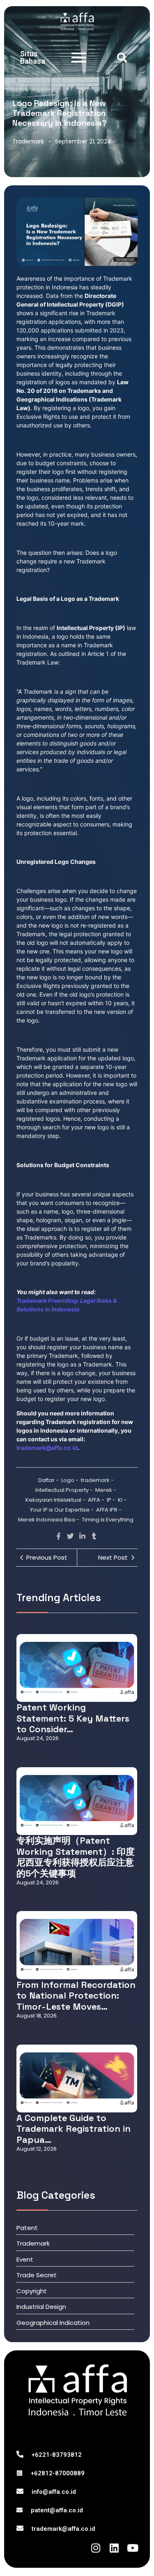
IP (111, 1500)
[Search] (122, 58)
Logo (70, 1480)
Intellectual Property (64, 1490)
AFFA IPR (109, 1510)
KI (122, 1500)
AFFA (96, 1500)
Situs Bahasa (33, 57)
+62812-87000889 (58, 2473)
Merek (106, 1490)
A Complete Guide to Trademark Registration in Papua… (74, 2129)
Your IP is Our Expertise (62, 1510)
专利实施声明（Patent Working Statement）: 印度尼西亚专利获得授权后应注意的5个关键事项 (76, 1857)
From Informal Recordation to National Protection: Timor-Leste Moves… (76, 1995)
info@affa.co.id (54, 2492)
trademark (97, 1480)
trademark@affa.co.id (63, 2529)
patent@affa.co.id (57, 2510)
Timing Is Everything (108, 1520)
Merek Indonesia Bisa (49, 1520)
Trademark (28, 141)
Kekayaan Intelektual (55, 1500)
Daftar (48, 1480)
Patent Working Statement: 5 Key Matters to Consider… (73, 1718)
